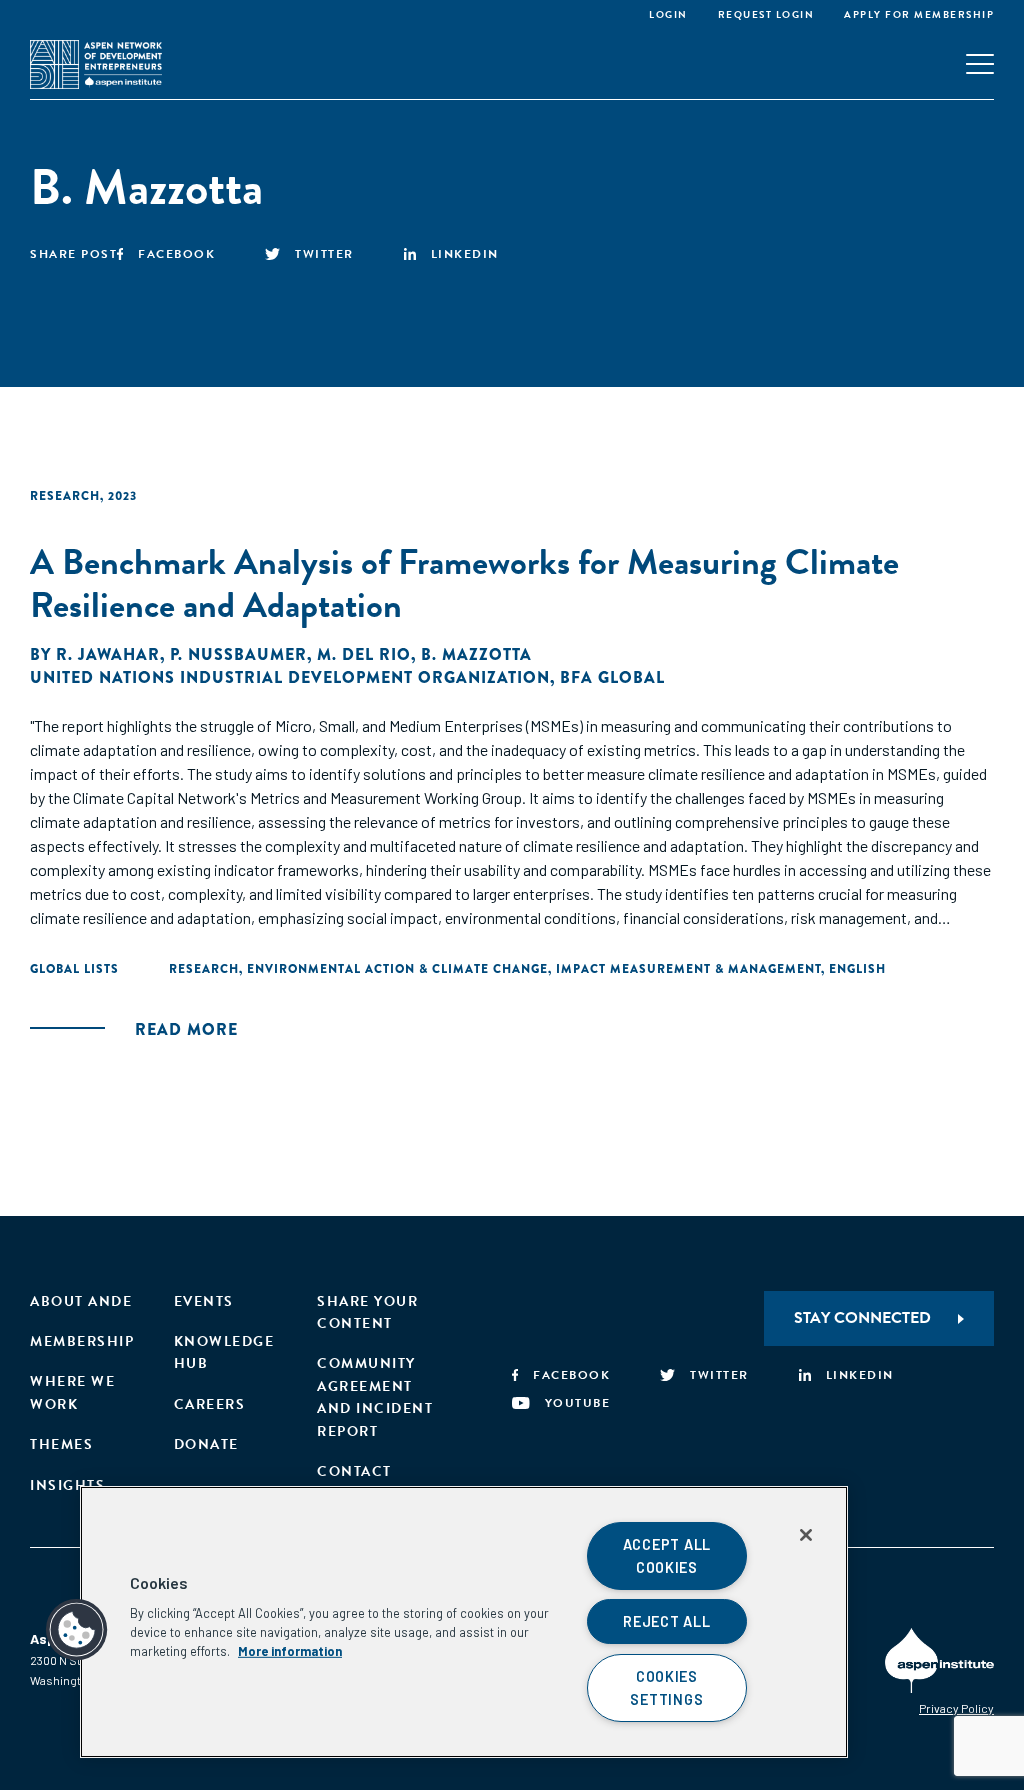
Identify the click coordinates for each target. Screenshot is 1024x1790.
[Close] (806, 1535)
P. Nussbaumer (238, 654)
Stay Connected (862, 1318)
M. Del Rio (364, 654)
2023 (122, 496)
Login (668, 14)
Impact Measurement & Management (688, 969)
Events (204, 1301)
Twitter (324, 254)
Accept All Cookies (667, 1556)
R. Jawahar (108, 654)
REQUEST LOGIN (766, 14)
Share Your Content (367, 1312)
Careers (210, 1404)
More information (290, 1651)
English (857, 969)
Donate (206, 1444)
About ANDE (81, 1301)
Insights (67, 1485)
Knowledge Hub (224, 1352)
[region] (464, 1622)
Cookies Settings (666, 1688)
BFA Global (612, 677)
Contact (354, 1471)
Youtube (577, 1403)
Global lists (74, 969)
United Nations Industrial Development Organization (290, 677)
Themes (61, 1444)
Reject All (666, 1621)
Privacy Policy (956, 1708)
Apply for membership (919, 14)
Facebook (176, 254)
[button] (77, 1630)
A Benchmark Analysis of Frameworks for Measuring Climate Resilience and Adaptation (464, 583)
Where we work (72, 1392)
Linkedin (465, 254)
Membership (82, 1341)
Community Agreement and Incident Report (375, 1397)
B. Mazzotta (476, 654)
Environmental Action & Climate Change (397, 969)
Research (65, 496)
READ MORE (186, 1029)
